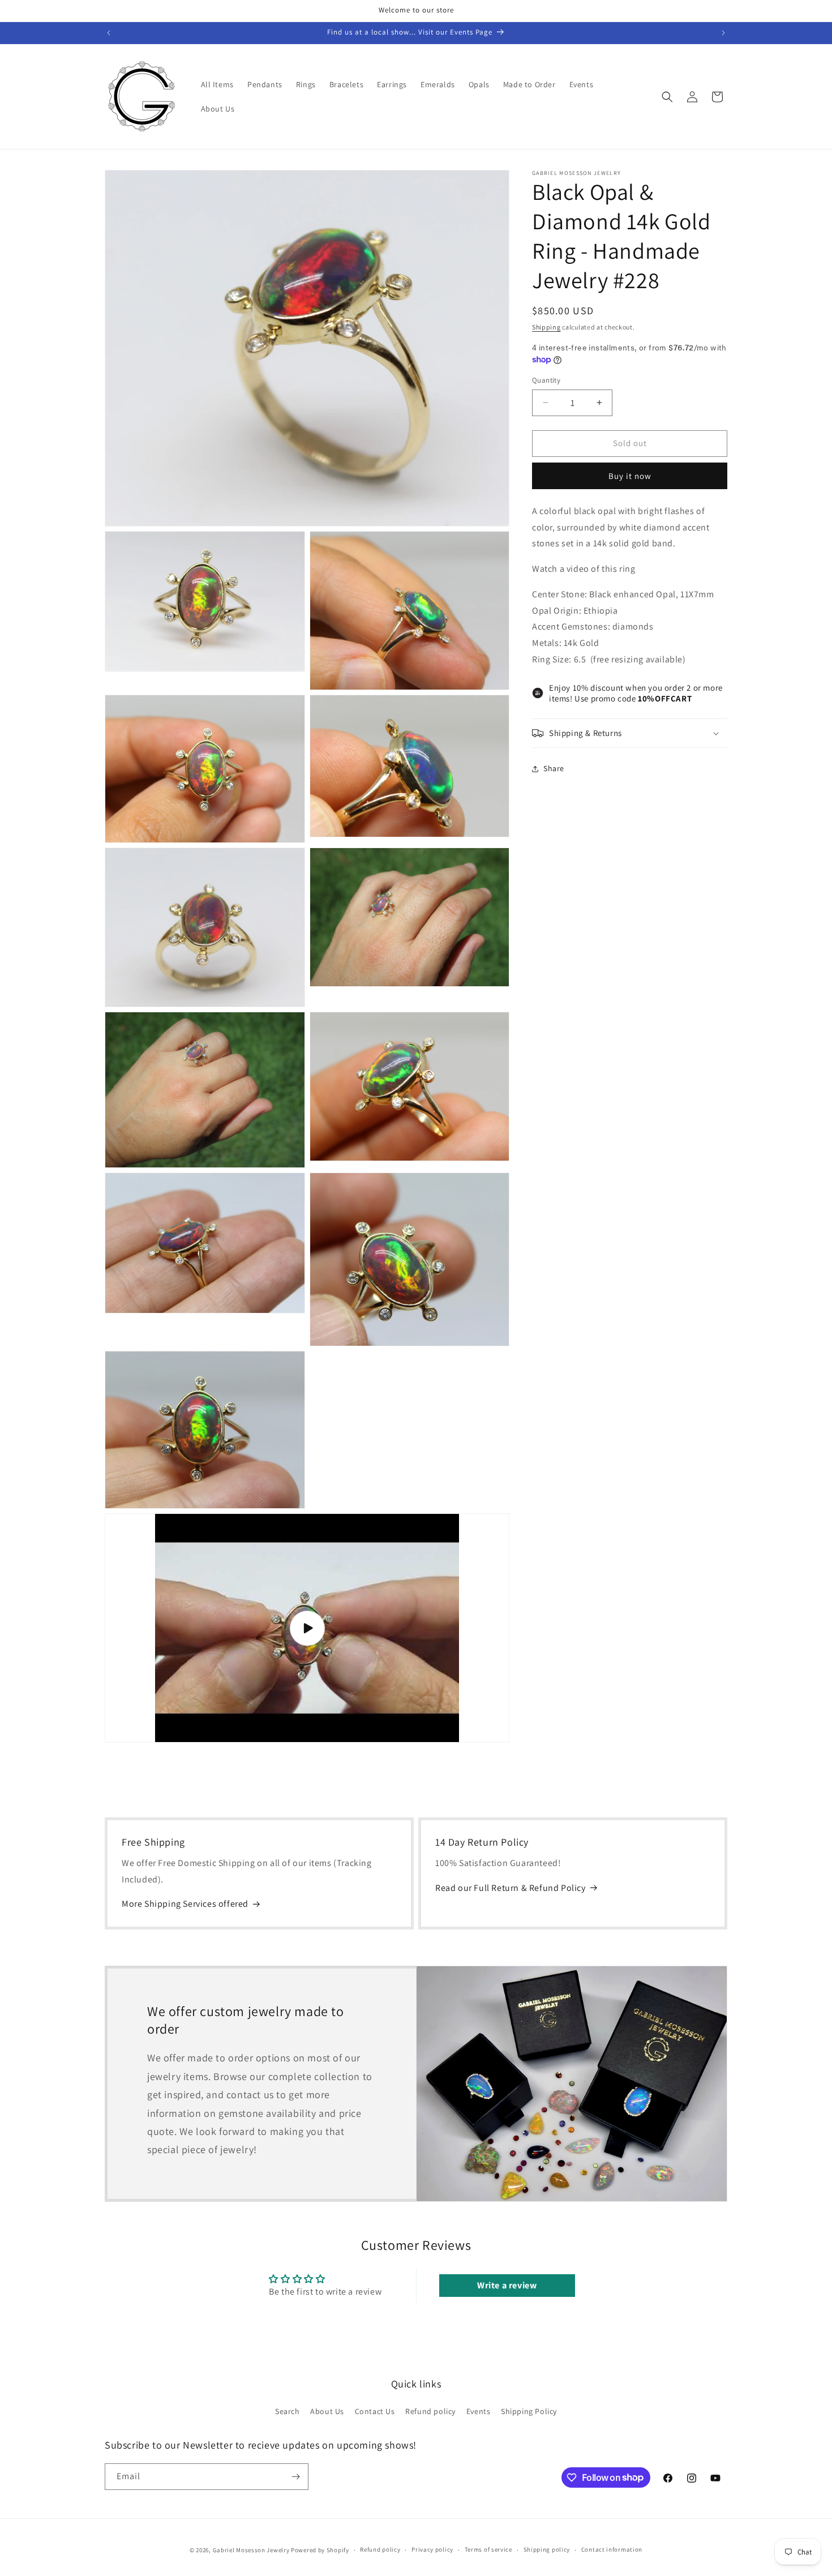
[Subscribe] (295, 2477)
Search (288, 2411)
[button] (667, 97)
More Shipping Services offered (185, 1904)
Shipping (546, 327)
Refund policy (430, 2411)
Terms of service (488, 2549)
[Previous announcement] (109, 33)
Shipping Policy (529, 2411)
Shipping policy (547, 2549)
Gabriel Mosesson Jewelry (251, 2550)
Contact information (612, 2549)
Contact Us (375, 2411)
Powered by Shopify (320, 2550)
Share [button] (554, 768)
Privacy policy (432, 2549)
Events (479, 2411)
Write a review (507, 2285)
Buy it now (630, 476)
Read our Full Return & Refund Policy (511, 1888)
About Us (327, 2411)
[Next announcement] (723, 33)
